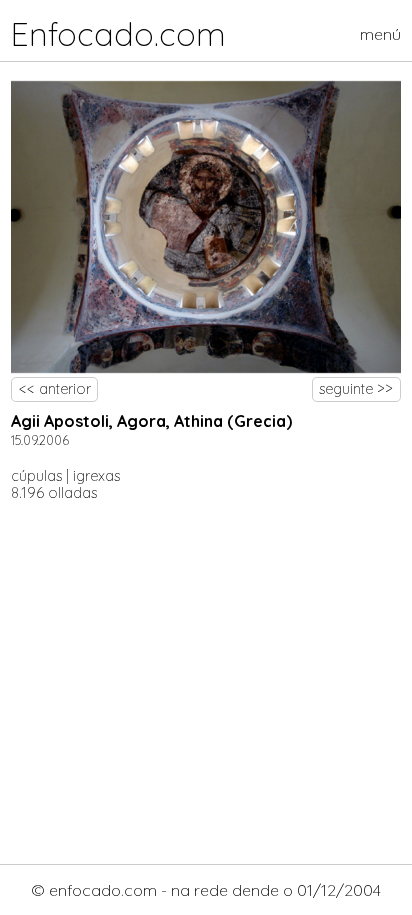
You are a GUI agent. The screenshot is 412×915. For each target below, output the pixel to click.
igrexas (96, 476)
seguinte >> (356, 389)
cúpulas (36, 476)
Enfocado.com (118, 34)
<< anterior (55, 389)
